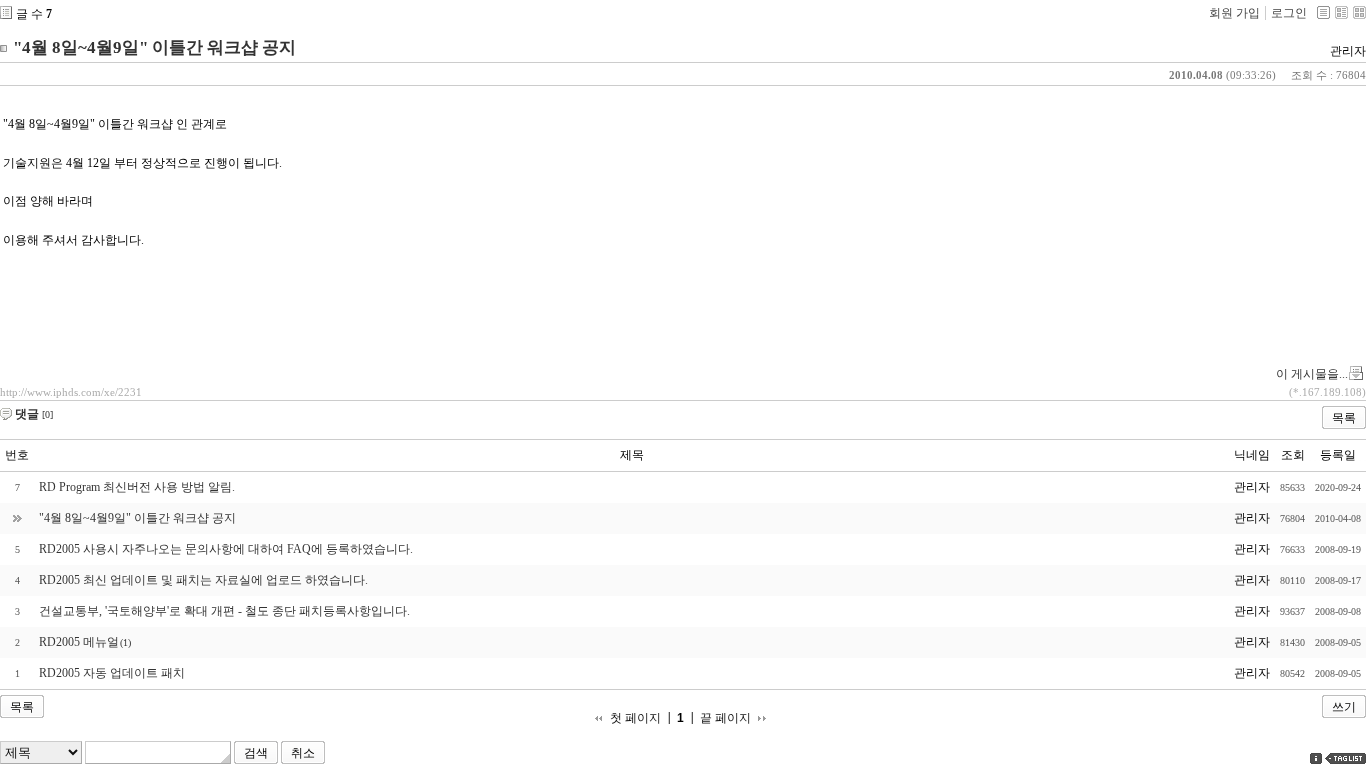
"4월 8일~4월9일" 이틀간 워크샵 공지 (154, 47)
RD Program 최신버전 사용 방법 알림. (137, 487)
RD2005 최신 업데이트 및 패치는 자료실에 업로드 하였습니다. (203, 580)
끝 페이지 (725, 718)
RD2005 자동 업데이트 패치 (112, 673)
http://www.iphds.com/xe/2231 (71, 392)
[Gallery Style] (1359, 12)
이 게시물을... (1312, 374)
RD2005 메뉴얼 (79, 642)
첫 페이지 (635, 718)
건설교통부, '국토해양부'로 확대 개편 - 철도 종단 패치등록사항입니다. (224, 611)
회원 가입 (1234, 13)
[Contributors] (1316, 758)
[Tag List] (1345, 758)
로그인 (1289, 13)
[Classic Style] (1323, 12)
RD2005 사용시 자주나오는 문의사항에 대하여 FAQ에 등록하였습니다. (226, 549)
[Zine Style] (1341, 12)
